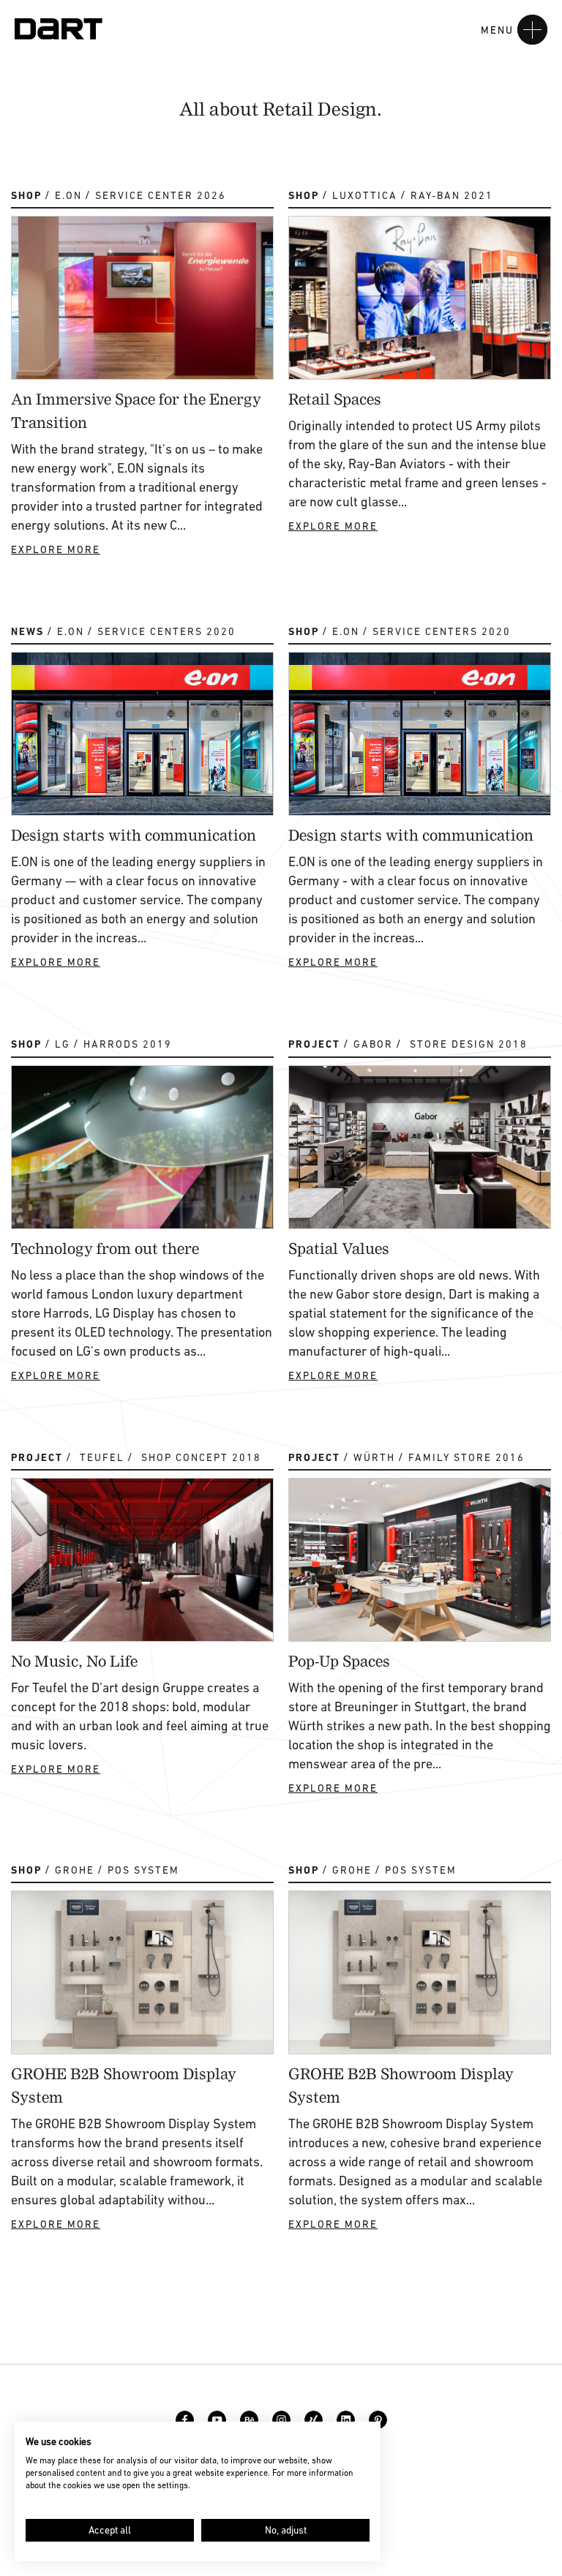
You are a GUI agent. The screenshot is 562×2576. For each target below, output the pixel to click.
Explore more (56, 549)
